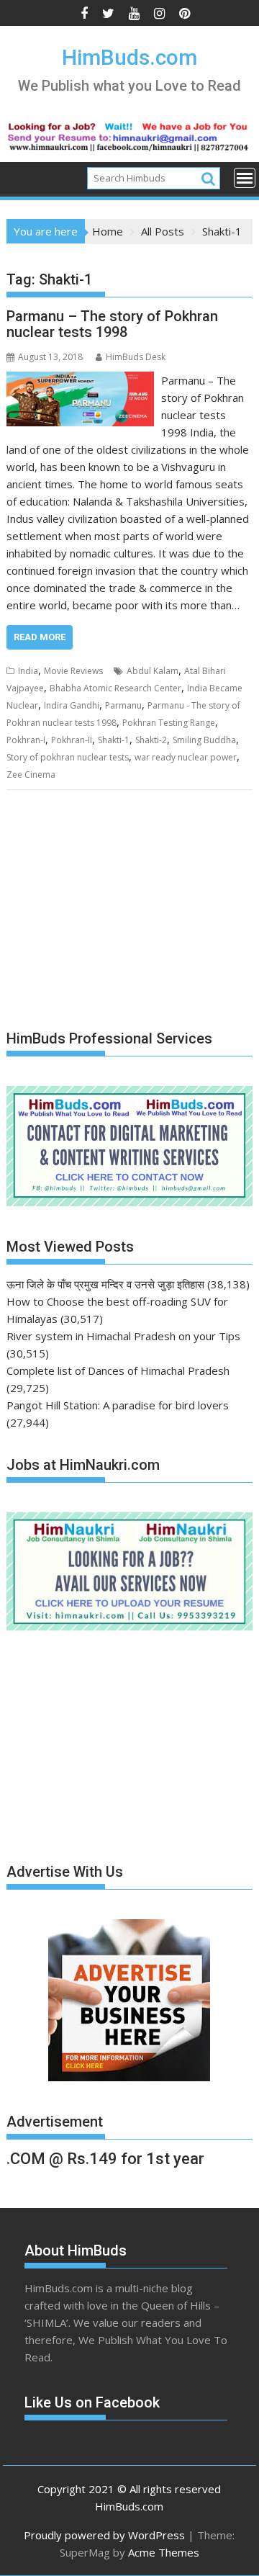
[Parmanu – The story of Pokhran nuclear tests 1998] (81, 380)
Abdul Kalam (153, 671)
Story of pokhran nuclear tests (68, 757)
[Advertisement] (114, 911)
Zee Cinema (31, 775)
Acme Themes (164, 2552)
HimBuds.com (129, 57)
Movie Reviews (73, 671)
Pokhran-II (72, 740)
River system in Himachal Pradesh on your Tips (123, 1336)
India (28, 671)
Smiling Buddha (204, 740)
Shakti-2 (151, 740)
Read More (40, 637)
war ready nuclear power (186, 757)
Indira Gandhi (72, 705)
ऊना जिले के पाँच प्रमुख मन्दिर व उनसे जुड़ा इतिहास (105, 1284)
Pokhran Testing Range (169, 723)
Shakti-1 (114, 740)
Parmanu (123, 705)
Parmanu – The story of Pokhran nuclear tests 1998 (112, 324)
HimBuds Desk (136, 357)
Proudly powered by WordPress (104, 2535)
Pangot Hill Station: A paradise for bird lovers (118, 1405)
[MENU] (245, 178)
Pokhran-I (26, 740)
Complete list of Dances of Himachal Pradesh (118, 1370)
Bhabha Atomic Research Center (115, 688)
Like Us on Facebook (92, 2402)
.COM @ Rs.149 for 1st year (105, 2159)
